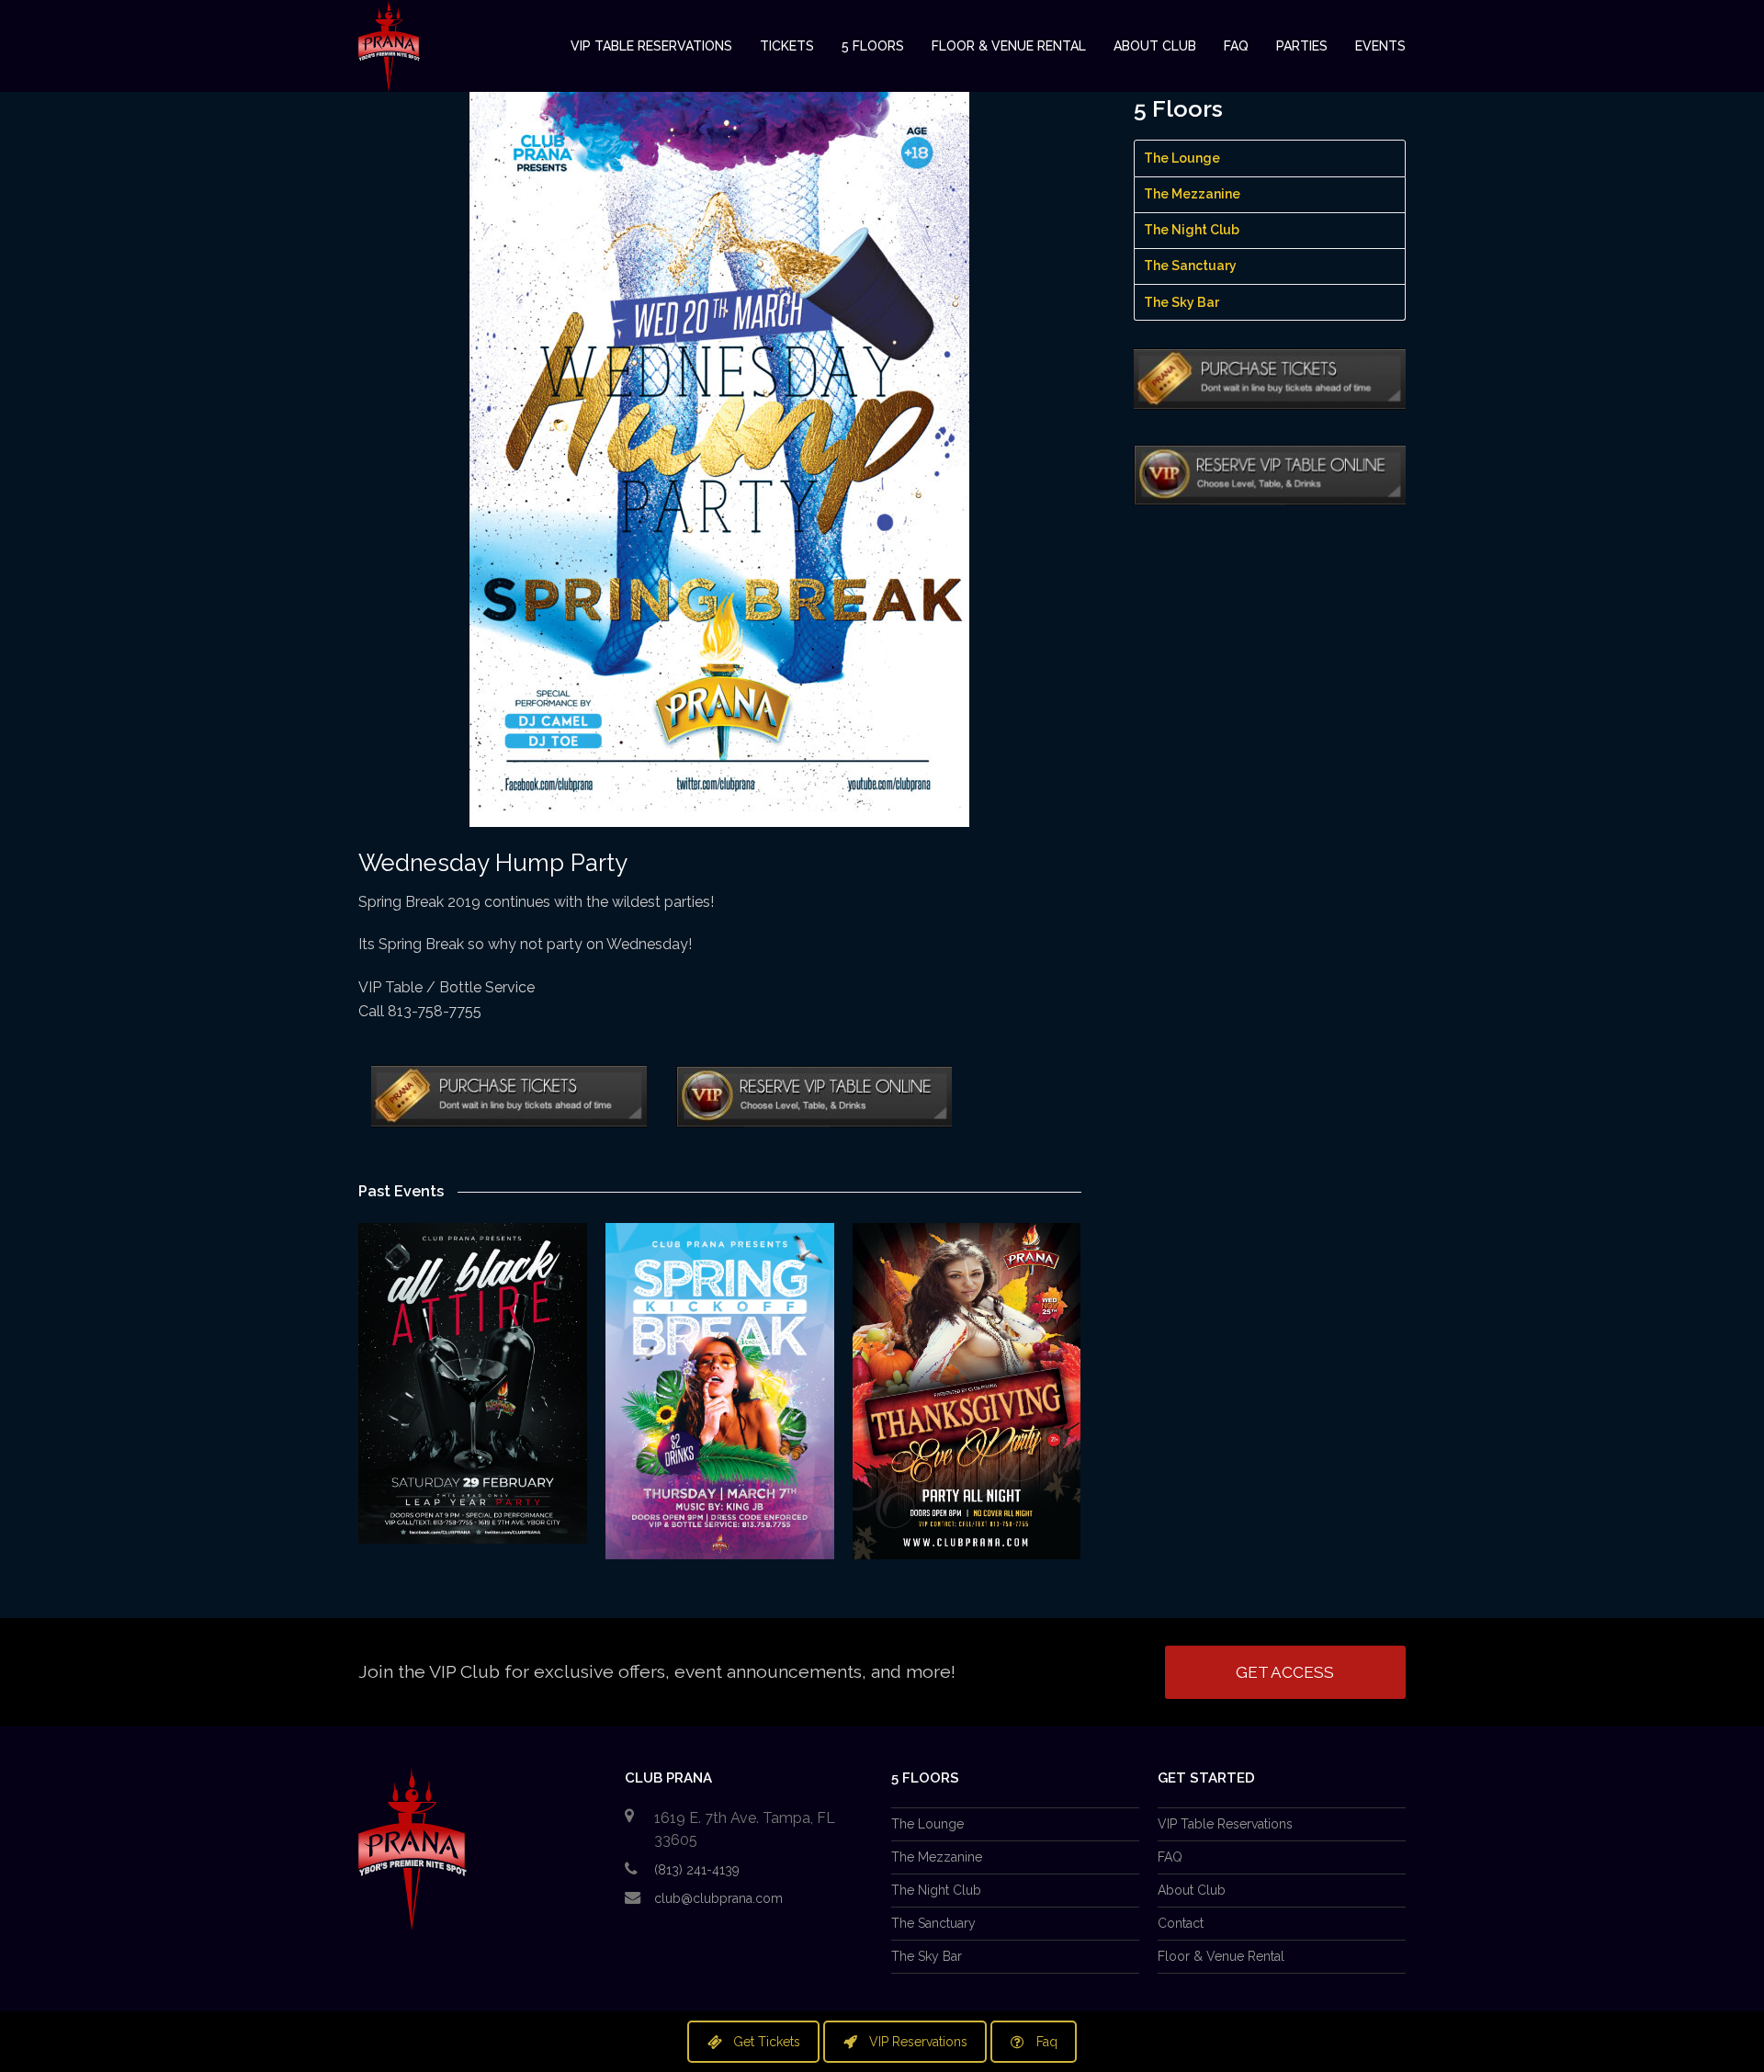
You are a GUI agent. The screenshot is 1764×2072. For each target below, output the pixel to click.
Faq (1047, 2042)
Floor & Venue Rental (1221, 1956)
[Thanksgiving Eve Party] (967, 1391)
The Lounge (1182, 158)
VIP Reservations (918, 2042)
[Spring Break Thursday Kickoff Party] (720, 1391)
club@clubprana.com (718, 1898)
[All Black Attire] (473, 1383)
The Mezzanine (1192, 194)
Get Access (1285, 1672)
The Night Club (1192, 230)
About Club (1192, 1890)
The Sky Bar (1182, 302)
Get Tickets (767, 2042)
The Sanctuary (1190, 266)
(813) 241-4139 (697, 1870)
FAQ (1170, 1857)
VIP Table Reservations (1225, 1824)
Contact (1181, 1923)
